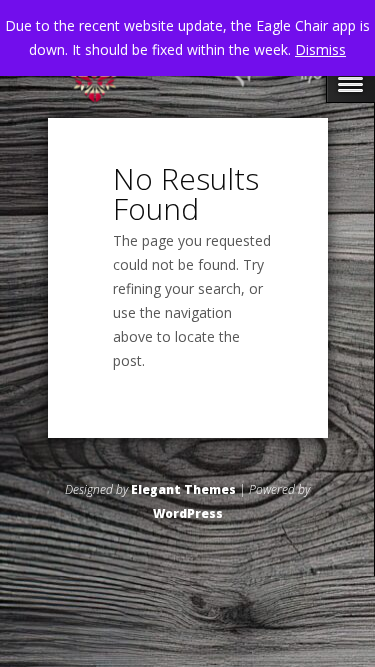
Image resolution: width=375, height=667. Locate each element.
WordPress (188, 513)
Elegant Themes (183, 489)
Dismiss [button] (320, 49)
